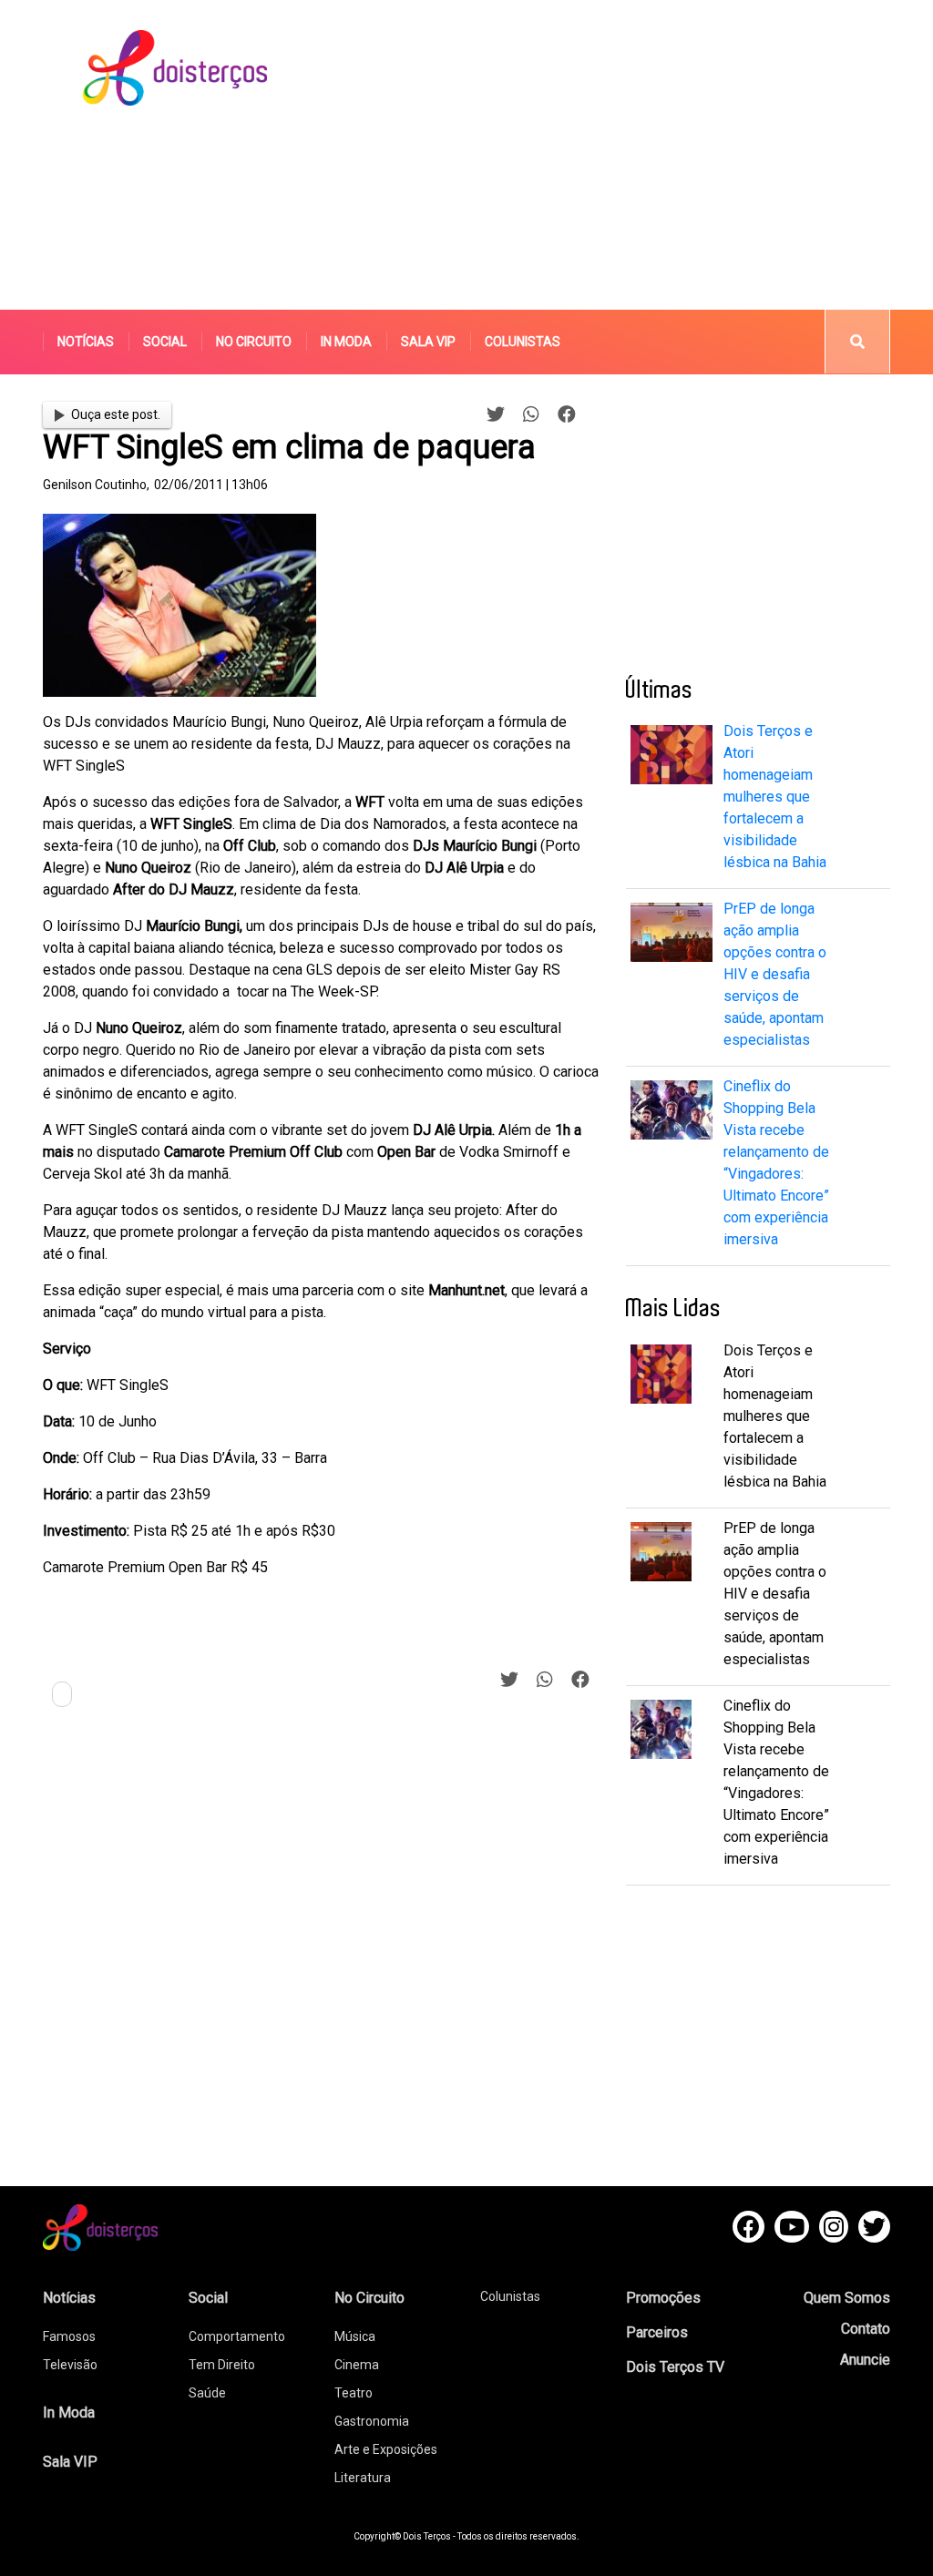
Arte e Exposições (386, 2449)
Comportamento (237, 2336)
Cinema (357, 2365)
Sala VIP (428, 342)
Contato (866, 2329)
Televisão (70, 2365)
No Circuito (254, 342)
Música (355, 2336)
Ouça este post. (116, 414)
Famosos (69, 2336)
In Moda (346, 342)
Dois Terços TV (675, 2367)
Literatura (363, 2478)
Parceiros (657, 2332)
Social (165, 342)
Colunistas (523, 342)
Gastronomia (372, 2421)
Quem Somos (847, 2298)
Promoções (663, 2298)
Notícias (86, 342)
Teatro (354, 2393)
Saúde (207, 2393)
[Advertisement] (634, 155)
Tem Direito (222, 2365)
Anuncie (865, 2360)
